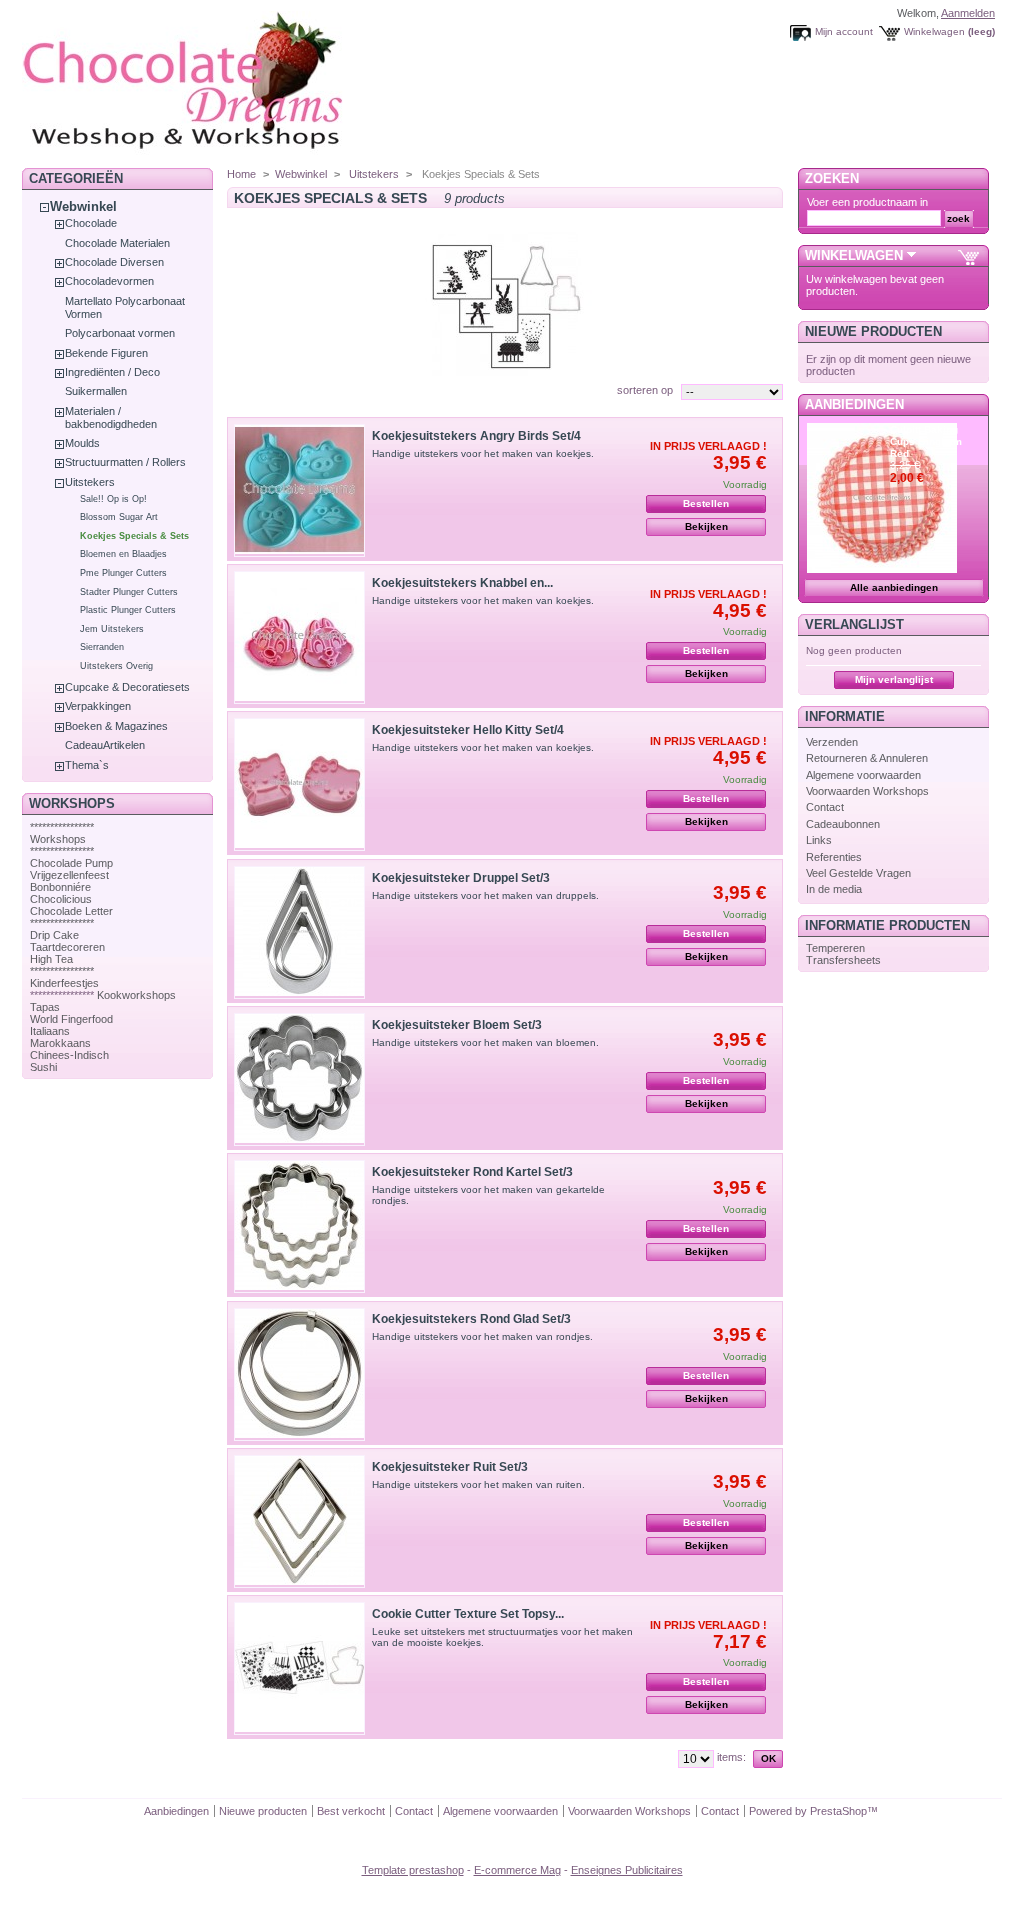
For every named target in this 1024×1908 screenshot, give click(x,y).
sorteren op (645, 390)
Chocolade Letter (71, 911)
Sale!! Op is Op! (113, 499)
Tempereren (835, 948)
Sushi (43, 1067)
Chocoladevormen (109, 281)
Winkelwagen (934, 31)
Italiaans (50, 1031)
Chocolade (91, 223)
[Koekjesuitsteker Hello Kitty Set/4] (299, 784)
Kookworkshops (136, 995)
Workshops (58, 839)
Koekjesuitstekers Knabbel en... (462, 583)
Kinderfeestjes (64, 983)
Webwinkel (83, 206)
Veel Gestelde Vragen (858, 873)
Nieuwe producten (873, 331)
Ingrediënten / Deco (112, 372)
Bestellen (706, 503)
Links (819, 840)
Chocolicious (61, 899)
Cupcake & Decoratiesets (127, 687)
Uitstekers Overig (116, 666)
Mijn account (844, 31)
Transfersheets (843, 960)
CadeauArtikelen (105, 745)
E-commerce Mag (517, 1870)
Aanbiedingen (854, 404)
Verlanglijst (854, 624)
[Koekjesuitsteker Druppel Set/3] (299, 932)
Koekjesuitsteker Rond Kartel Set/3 (472, 1172)
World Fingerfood (71, 1019)
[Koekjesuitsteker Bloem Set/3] (299, 1079)
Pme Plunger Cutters (123, 573)
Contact (825, 807)
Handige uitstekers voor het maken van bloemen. (485, 1042)
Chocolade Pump (71, 863)
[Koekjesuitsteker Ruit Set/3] (299, 1521)
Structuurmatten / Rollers (125, 462)
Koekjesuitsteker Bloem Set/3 (457, 1025)
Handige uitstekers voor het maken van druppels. (485, 895)
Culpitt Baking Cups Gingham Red (926, 441)
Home (241, 174)
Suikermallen (96, 391)
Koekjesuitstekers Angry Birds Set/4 (476, 436)
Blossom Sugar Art (119, 517)
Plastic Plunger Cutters (128, 610)
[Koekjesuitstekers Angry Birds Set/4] (299, 490)
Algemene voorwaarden (863, 775)
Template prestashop (413, 1870)
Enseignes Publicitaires (627, 1870)
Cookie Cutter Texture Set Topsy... (468, 1614)
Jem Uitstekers (112, 629)
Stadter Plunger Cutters (129, 592)
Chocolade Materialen (117, 243)
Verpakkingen (98, 706)
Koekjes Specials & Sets (134, 536)
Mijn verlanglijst (894, 679)
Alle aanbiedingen (894, 587)
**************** (62, 827)
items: (731, 1757)
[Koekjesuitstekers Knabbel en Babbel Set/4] (299, 637)
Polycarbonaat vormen (120, 333)
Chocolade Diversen (114, 262)
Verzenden (832, 742)
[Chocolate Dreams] (222, 154)
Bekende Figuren (106, 353)
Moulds (82, 443)
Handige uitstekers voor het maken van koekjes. (483, 453)
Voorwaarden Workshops (867, 791)
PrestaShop (838, 1811)
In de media (834, 889)
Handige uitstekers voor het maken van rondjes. (482, 1336)
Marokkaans (60, 1043)
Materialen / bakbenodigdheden (111, 417)
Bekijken (706, 526)
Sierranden (102, 647)
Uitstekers (90, 482)
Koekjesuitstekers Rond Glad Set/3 (471, 1319)
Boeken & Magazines (116, 726)
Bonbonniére (60, 887)
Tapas (45, 1007)
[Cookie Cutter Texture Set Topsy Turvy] (299, 1668)
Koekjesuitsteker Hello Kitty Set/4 (468, 730)
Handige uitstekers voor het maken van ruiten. (478, 1484)
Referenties (834, 857)
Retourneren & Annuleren (867, 758)
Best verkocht (351, 1811)
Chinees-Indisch (69, 1055)
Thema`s (87, 765)
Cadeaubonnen (843, 824)
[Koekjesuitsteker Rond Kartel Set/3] (299, 1226)
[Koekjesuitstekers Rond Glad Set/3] (299, 1374)
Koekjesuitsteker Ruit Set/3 (450, 1467)
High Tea (51, 959)
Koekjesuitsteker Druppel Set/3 (461, 878)
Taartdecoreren (67, 947)
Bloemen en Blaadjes (123, 554)
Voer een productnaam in (867, 202)
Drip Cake (54, 935)
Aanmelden (968, 13)
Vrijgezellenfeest (69, 875)
